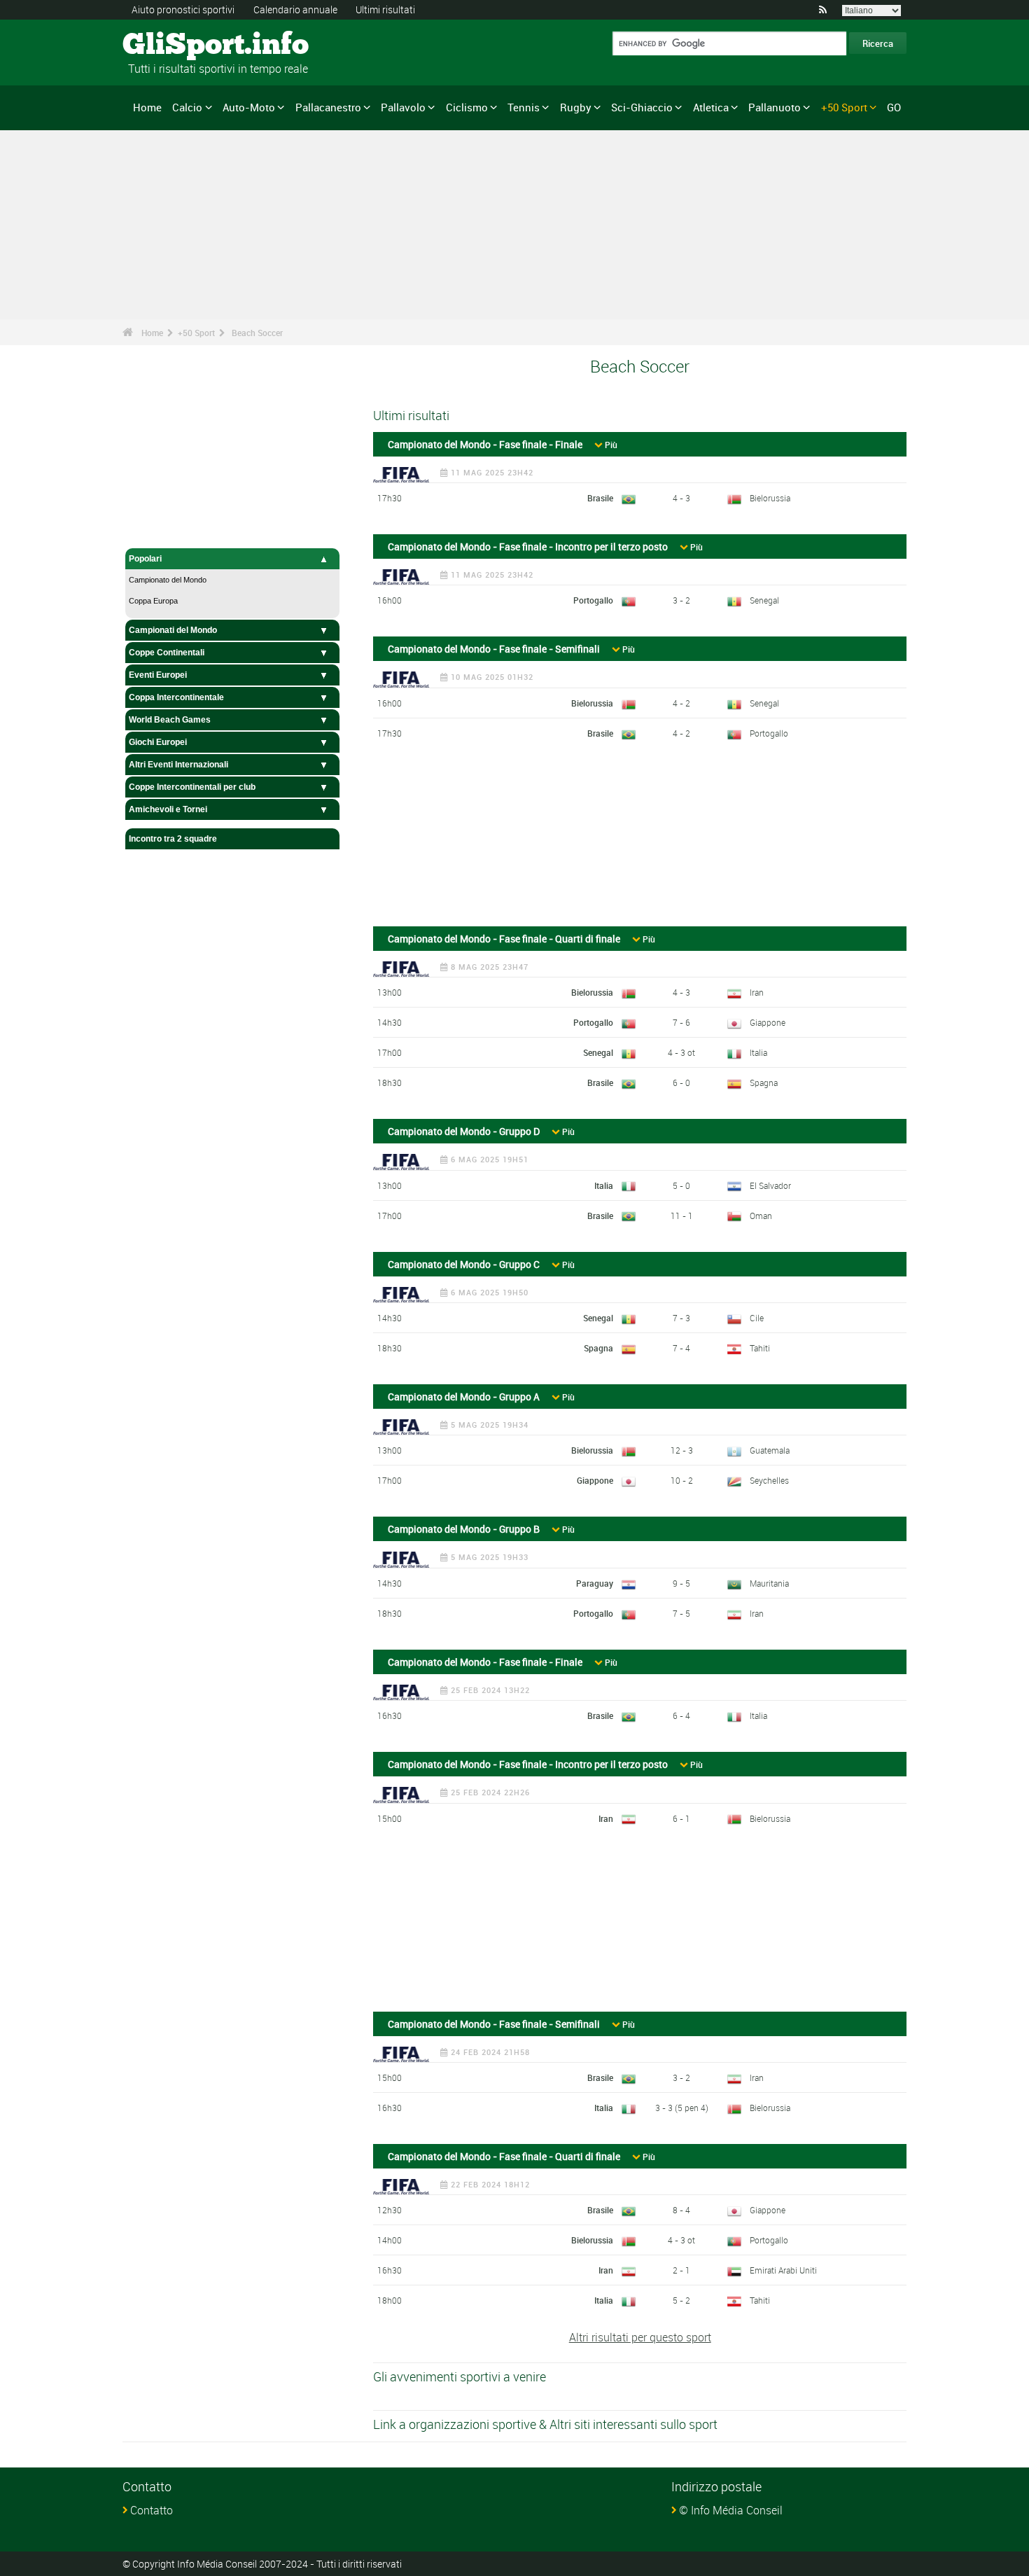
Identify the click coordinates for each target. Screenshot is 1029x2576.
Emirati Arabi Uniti (783, 2270)
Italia (758, 1052)
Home (147, 107)
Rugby (576, 107)
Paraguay (595, 1583)
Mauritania (769, 1583)
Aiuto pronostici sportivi (183, 9)
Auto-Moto (249, 107)
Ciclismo (467, 107)
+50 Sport (844, 107)
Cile (757, 1318)
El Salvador (770, 1185)
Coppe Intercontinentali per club (192, 787)
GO (894, 107)
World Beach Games (170, 720)
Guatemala (770, 1450)
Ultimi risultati (385, 9)
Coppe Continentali (167, 653)
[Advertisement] (640, 840)
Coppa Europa (153, 601)
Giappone (768, 1022)
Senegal (764, 600)
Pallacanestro (328, 107)
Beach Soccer (257, 333)
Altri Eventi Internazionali (178, 765)
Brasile (600, 498)
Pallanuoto (775, 107)
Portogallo (593, 600)
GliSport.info (175, 46)
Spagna (764, 1082)
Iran (757, 992)
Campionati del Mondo (173, 630)
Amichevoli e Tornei (168, 809)
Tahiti (760, 1348)
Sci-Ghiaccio (642, 107)
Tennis (524, 107)
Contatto (152, 2510)
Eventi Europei (158, 675)
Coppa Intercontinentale (176, 697)
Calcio (187, 107)
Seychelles (769, 1480)
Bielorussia (770, 498)
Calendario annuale (295, 9)
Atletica (711, 107)
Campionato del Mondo (168, 580)
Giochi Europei (158, 742)
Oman (761, 1216)
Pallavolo (403, 107)
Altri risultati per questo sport (640, 2337)
